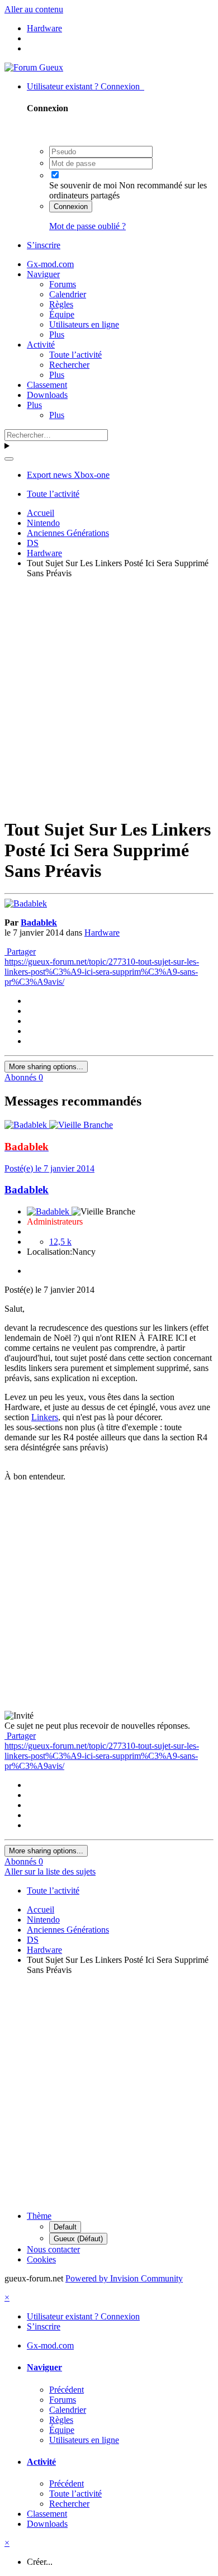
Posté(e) (49, 1168)
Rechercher (69, 365)
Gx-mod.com (50, 264)
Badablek (39, 922)
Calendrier (68, 294)
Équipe (62, 314)
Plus (57, 335)
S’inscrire (44, 245)
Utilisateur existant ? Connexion (86, 86)
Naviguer (43, 274)
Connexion (71, 207)
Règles (61, 304)
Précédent (67, 2390)
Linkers (45, 1417)
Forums (63, 284)
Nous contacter (53, 2249)
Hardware (102, 933)
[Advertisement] (109, 696)
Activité (41, 345)
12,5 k (60, 1242)
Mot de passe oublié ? (87, 226)
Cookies (41, 2259)
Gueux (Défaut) (78, 2239)
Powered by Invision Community (124, 2278)
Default (65, 2227)
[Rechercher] (9, 459)
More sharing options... (46, 1067)
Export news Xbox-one (68, 475)
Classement (47, 385)
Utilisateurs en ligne (84, 324)
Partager (20, 952)
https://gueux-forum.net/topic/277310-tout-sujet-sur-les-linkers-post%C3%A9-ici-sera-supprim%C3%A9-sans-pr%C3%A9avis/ (102, 972)
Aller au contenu (34, 9)
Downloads (47, 395)
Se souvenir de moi (83, 185)
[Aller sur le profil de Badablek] (26, 903)
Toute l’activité (75, 355)
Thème (39, 2216)
